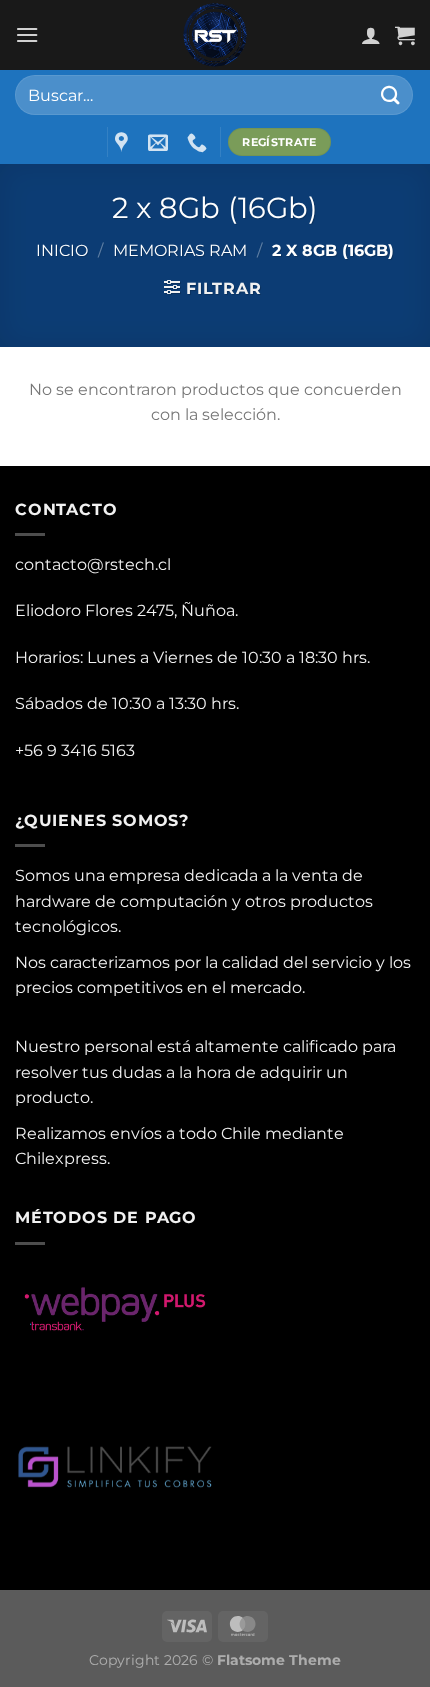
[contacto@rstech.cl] (160, 142)
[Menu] (27, 34)
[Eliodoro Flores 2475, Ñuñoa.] (124, 142)
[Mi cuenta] (371, 35)
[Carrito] (405, 35)
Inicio (62, 250)
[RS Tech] (215, 35)
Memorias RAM (180, 250)
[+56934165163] (199, 142)
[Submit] (391, 94)
